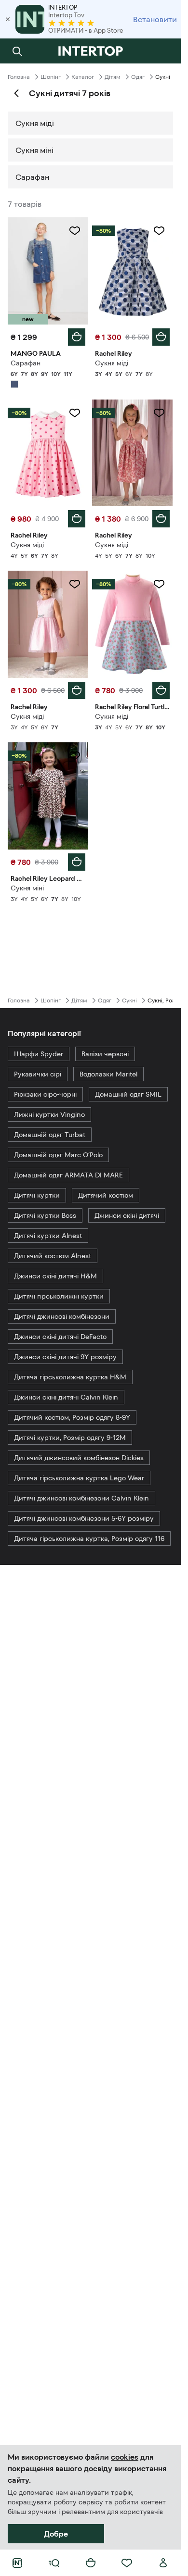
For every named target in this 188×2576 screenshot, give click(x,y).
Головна (19, 77)
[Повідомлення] (163, 51)
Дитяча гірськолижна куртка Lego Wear (79, 1478)
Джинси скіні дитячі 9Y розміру (65, 1357)
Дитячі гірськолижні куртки (59, 1296)
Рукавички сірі (38, 1074)
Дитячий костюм (106, 1195)
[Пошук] (17, 51)
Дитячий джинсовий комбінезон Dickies (79, 1458)
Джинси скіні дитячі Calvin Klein (66, 1397)
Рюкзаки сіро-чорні (45, 1094)
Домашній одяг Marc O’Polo (58, 1155)
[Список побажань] (127, 2563)
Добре (56, 2534)
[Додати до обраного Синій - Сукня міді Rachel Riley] (159, 231)
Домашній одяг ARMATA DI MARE (68, 1175)
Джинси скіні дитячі (127, 1215)
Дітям (113, 77)
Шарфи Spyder (39, 1054)
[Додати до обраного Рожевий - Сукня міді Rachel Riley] (75, 413)
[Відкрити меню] (54, 2563)
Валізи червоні (105, 1054)
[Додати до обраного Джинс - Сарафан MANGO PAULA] (75, 231)
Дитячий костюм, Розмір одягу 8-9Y (72, 1417)
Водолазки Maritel (108, 1074)
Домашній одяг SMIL (128, 1094)
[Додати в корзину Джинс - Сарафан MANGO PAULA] (77, 337)
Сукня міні (34, 150)
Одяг (138, 77)
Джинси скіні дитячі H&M (55, 1276)
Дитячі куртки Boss (45, 1215)
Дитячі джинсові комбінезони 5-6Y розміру (84, 1518)
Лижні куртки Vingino (49, 1114)
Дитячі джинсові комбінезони (62, 1316)
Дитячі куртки (37, 1195)
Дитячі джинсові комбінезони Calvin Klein (81, 1498)
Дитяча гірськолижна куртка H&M (70, 1377)
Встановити (155, 19)
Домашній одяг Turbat (50, 1135)
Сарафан (32, 177)
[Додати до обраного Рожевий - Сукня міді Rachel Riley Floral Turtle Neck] (159, 584)
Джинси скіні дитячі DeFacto (60, 1337)
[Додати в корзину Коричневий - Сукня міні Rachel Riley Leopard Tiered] (77, 862)
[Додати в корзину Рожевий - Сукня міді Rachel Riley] (77, 519)
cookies (125, 2457)
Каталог (83, 77)
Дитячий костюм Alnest (53, 1256)
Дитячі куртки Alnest (48, 1236)
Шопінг (51, 77)
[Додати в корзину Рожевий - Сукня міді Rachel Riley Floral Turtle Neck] (161, 690)
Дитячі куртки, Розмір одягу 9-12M (70, 1438)
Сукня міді (35, 123)
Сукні (129, 1000)
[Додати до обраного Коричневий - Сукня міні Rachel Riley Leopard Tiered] (75, 756)
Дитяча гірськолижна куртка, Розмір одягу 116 (89, 1538)
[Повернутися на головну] (90, 51)
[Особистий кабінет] (163, 2563)
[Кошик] (91, 2563)
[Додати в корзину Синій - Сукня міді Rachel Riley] (161, 337)
